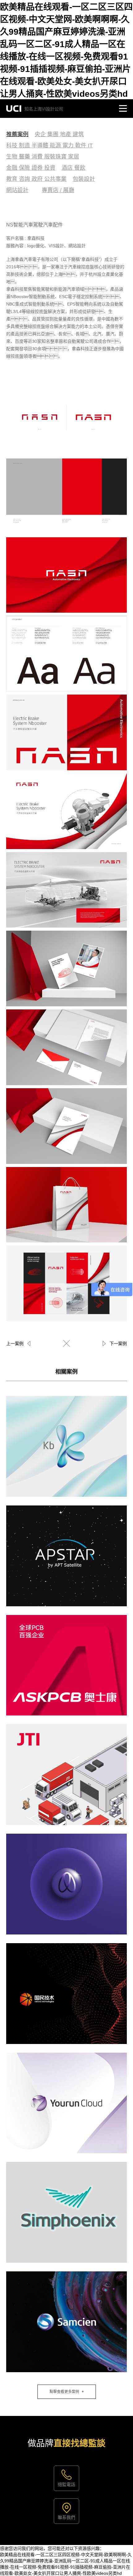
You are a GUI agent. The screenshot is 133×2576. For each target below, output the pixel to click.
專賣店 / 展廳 (58, 190)
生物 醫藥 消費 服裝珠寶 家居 (43, 157)
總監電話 (66, 2484)
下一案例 (118, 1344)
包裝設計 (84, 179)
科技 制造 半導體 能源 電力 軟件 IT (49, 145)
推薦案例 (17, 134)
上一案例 (15, 1344)
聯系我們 (66, 2517)
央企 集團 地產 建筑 (59, 134)
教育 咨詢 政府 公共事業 (36, 179)
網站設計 (17, 190)
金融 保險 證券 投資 (31, 168)
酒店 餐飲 (73, 168)
